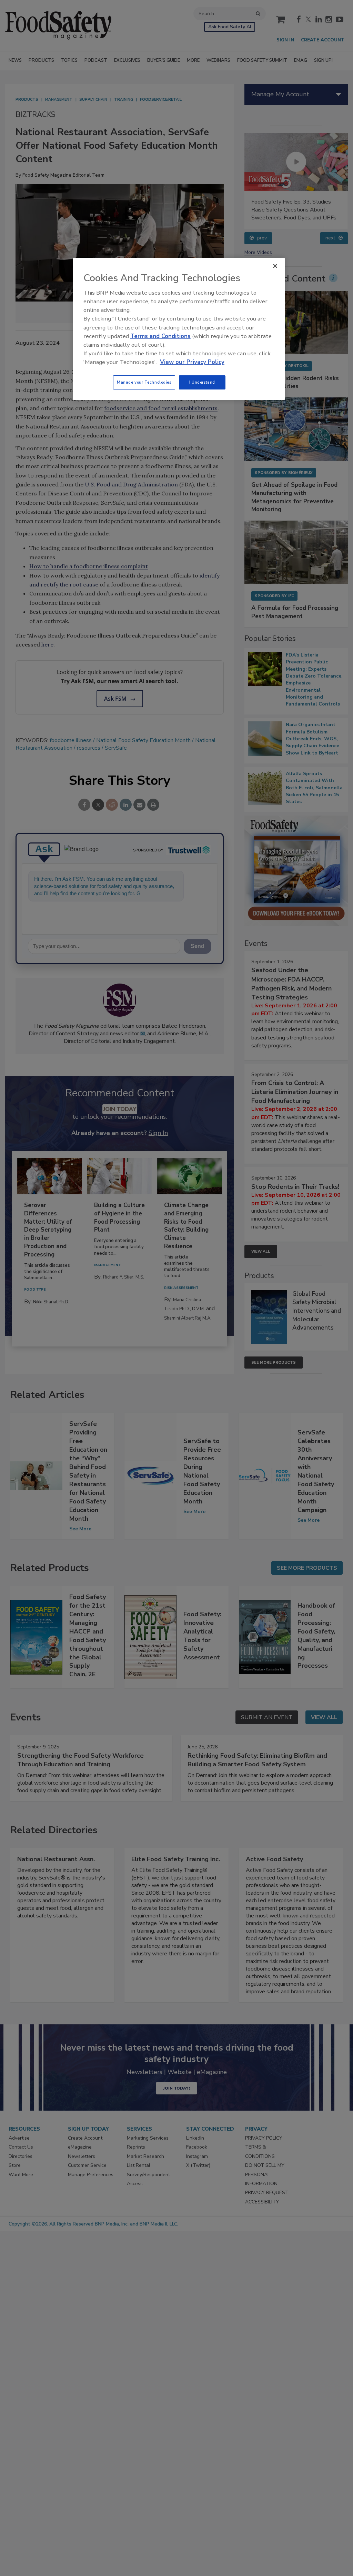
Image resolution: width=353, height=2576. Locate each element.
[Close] (275, 266)
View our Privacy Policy (192, 362)
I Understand (202, 382)
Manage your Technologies (144, 382)
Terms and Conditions (160, 336)
